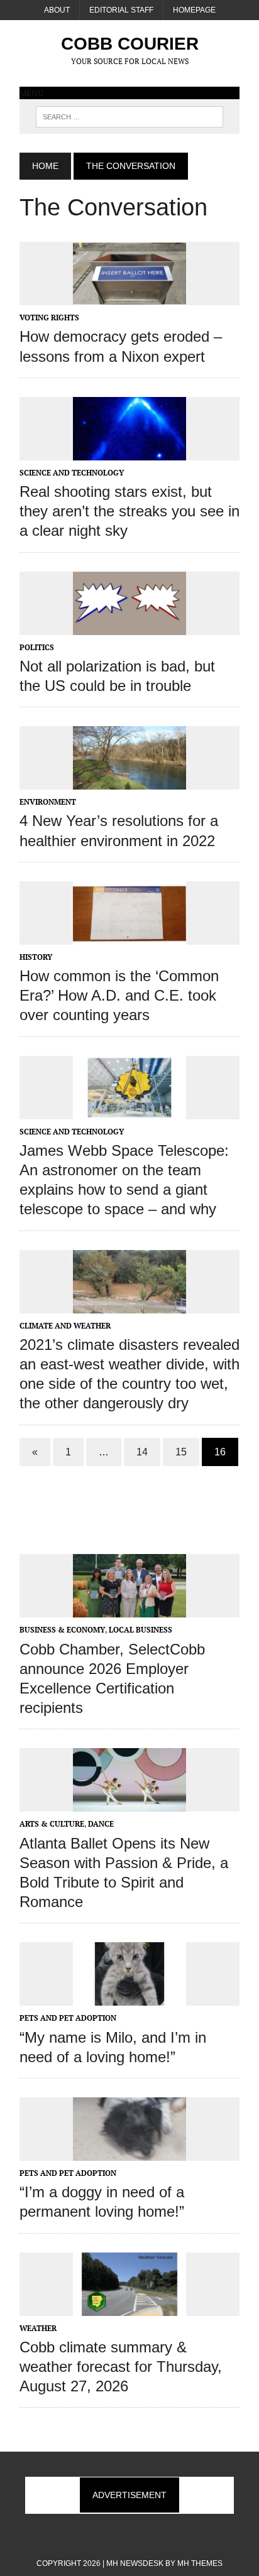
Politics (37, 647)
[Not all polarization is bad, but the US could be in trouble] (129, 626)
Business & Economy (62, 1630)
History (36, 957)
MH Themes (200, 2563)
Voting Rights (49, 318)
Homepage (194, 10)
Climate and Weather (65, 1326)
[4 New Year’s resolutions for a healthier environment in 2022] (129, 781)
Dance (101, 1824)
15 (181, 1452)
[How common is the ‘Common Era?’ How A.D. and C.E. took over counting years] (129, 936)
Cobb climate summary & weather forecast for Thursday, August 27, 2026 (121, 2367)
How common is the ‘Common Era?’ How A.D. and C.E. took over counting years (119, 995)
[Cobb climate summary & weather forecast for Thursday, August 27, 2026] (129, 2307)
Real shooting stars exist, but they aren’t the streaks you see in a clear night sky (129, 511)
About (57, 10)
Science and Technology (72, 473)
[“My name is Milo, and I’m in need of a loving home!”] (129, 1997)
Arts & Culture (52, 1824)
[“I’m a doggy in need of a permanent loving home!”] (129, 2152)
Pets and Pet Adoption (68, 2018)
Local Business (141, 1630)
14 (142, 1452)
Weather (38, 2328)
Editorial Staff (121, 10)
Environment (48, 802)
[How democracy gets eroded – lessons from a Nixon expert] (129, 297)
